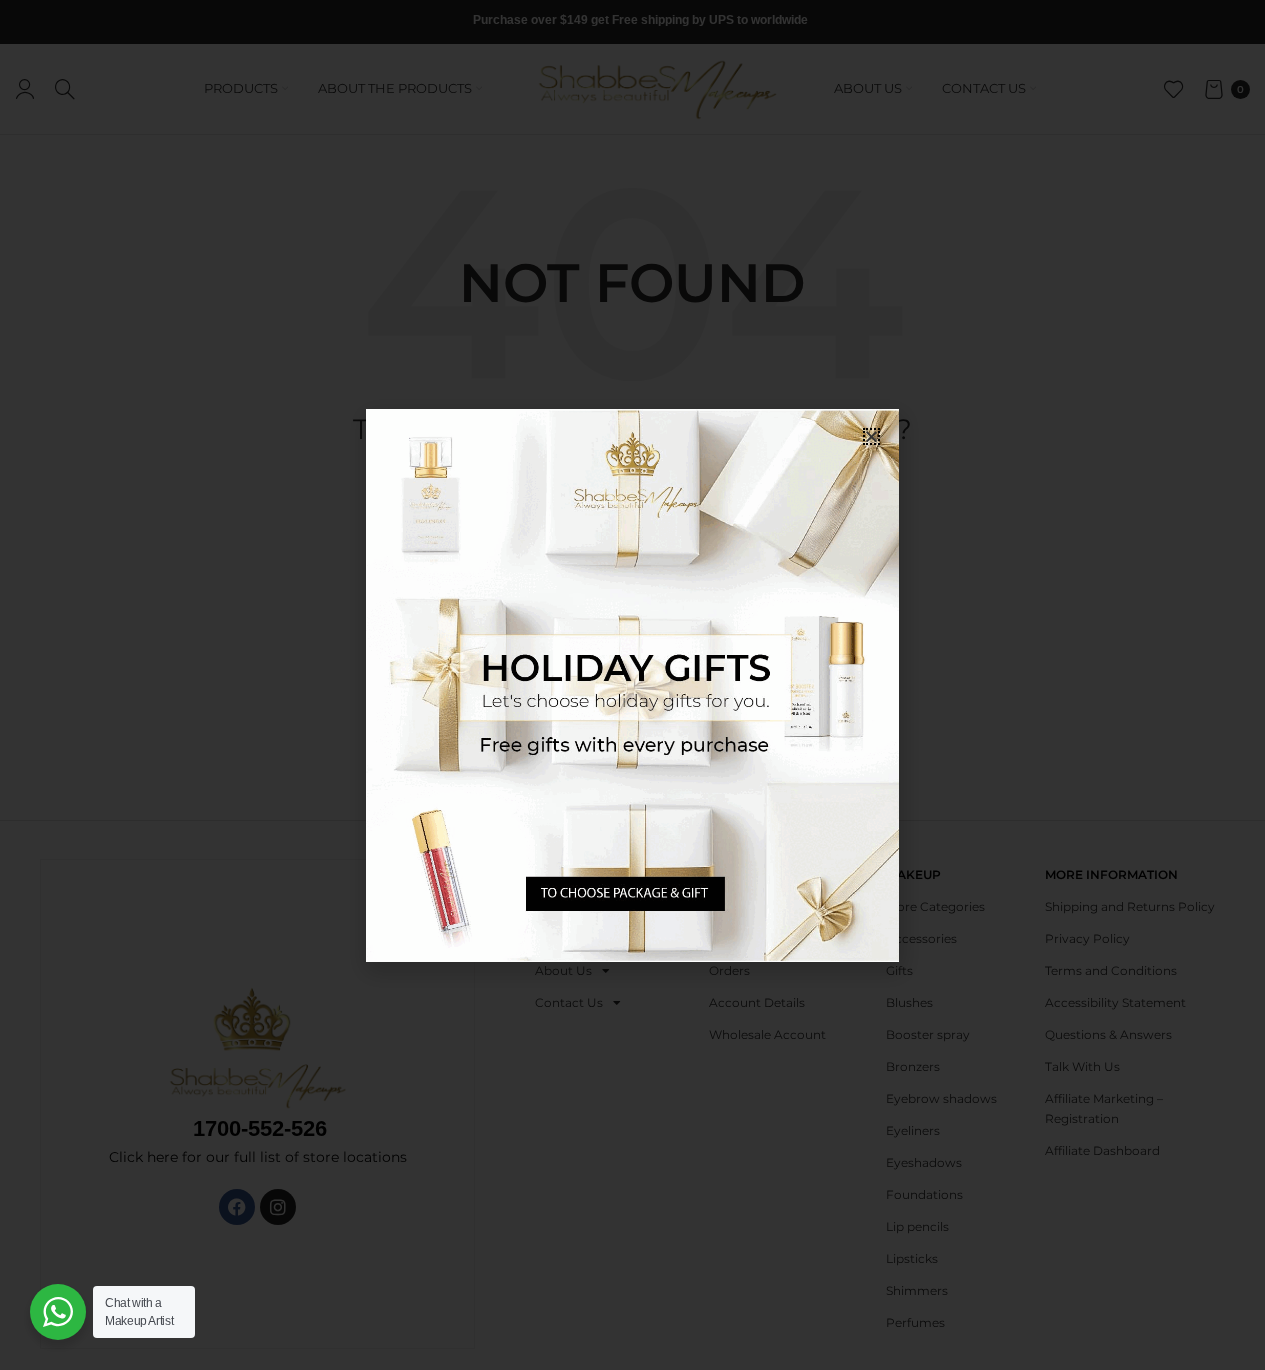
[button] (871, 436)
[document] (632, 685)
